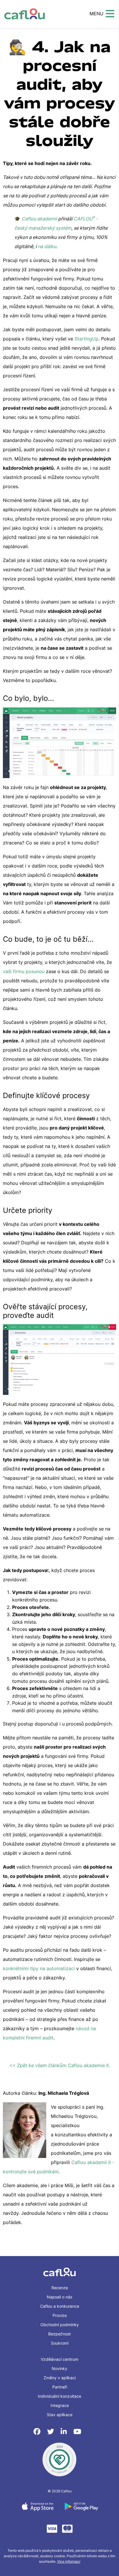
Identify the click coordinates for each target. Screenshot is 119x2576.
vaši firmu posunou (24, 971)
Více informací (69, 2561)
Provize (60, 2315)
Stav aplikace (60, 2415)
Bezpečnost (59, 2334)
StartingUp (87, 339)
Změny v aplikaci (60, 2378)
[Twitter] (52, 2432)
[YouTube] (77, 2432)
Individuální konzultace (59, 2396)
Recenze (60, 2288)
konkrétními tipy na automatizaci (39, 1968)
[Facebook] (38, 2432)
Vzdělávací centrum (59, 2359)
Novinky (59, 2368)
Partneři (60, 2387)
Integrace (60, 2405)
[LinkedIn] (65, 2432)
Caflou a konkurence (60, 2306)
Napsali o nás (59, 2297)
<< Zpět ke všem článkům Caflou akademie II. (59, 2065)
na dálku (47, 246)
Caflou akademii (39, 219)
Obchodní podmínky (60, 2325)
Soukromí (60, 2343)
